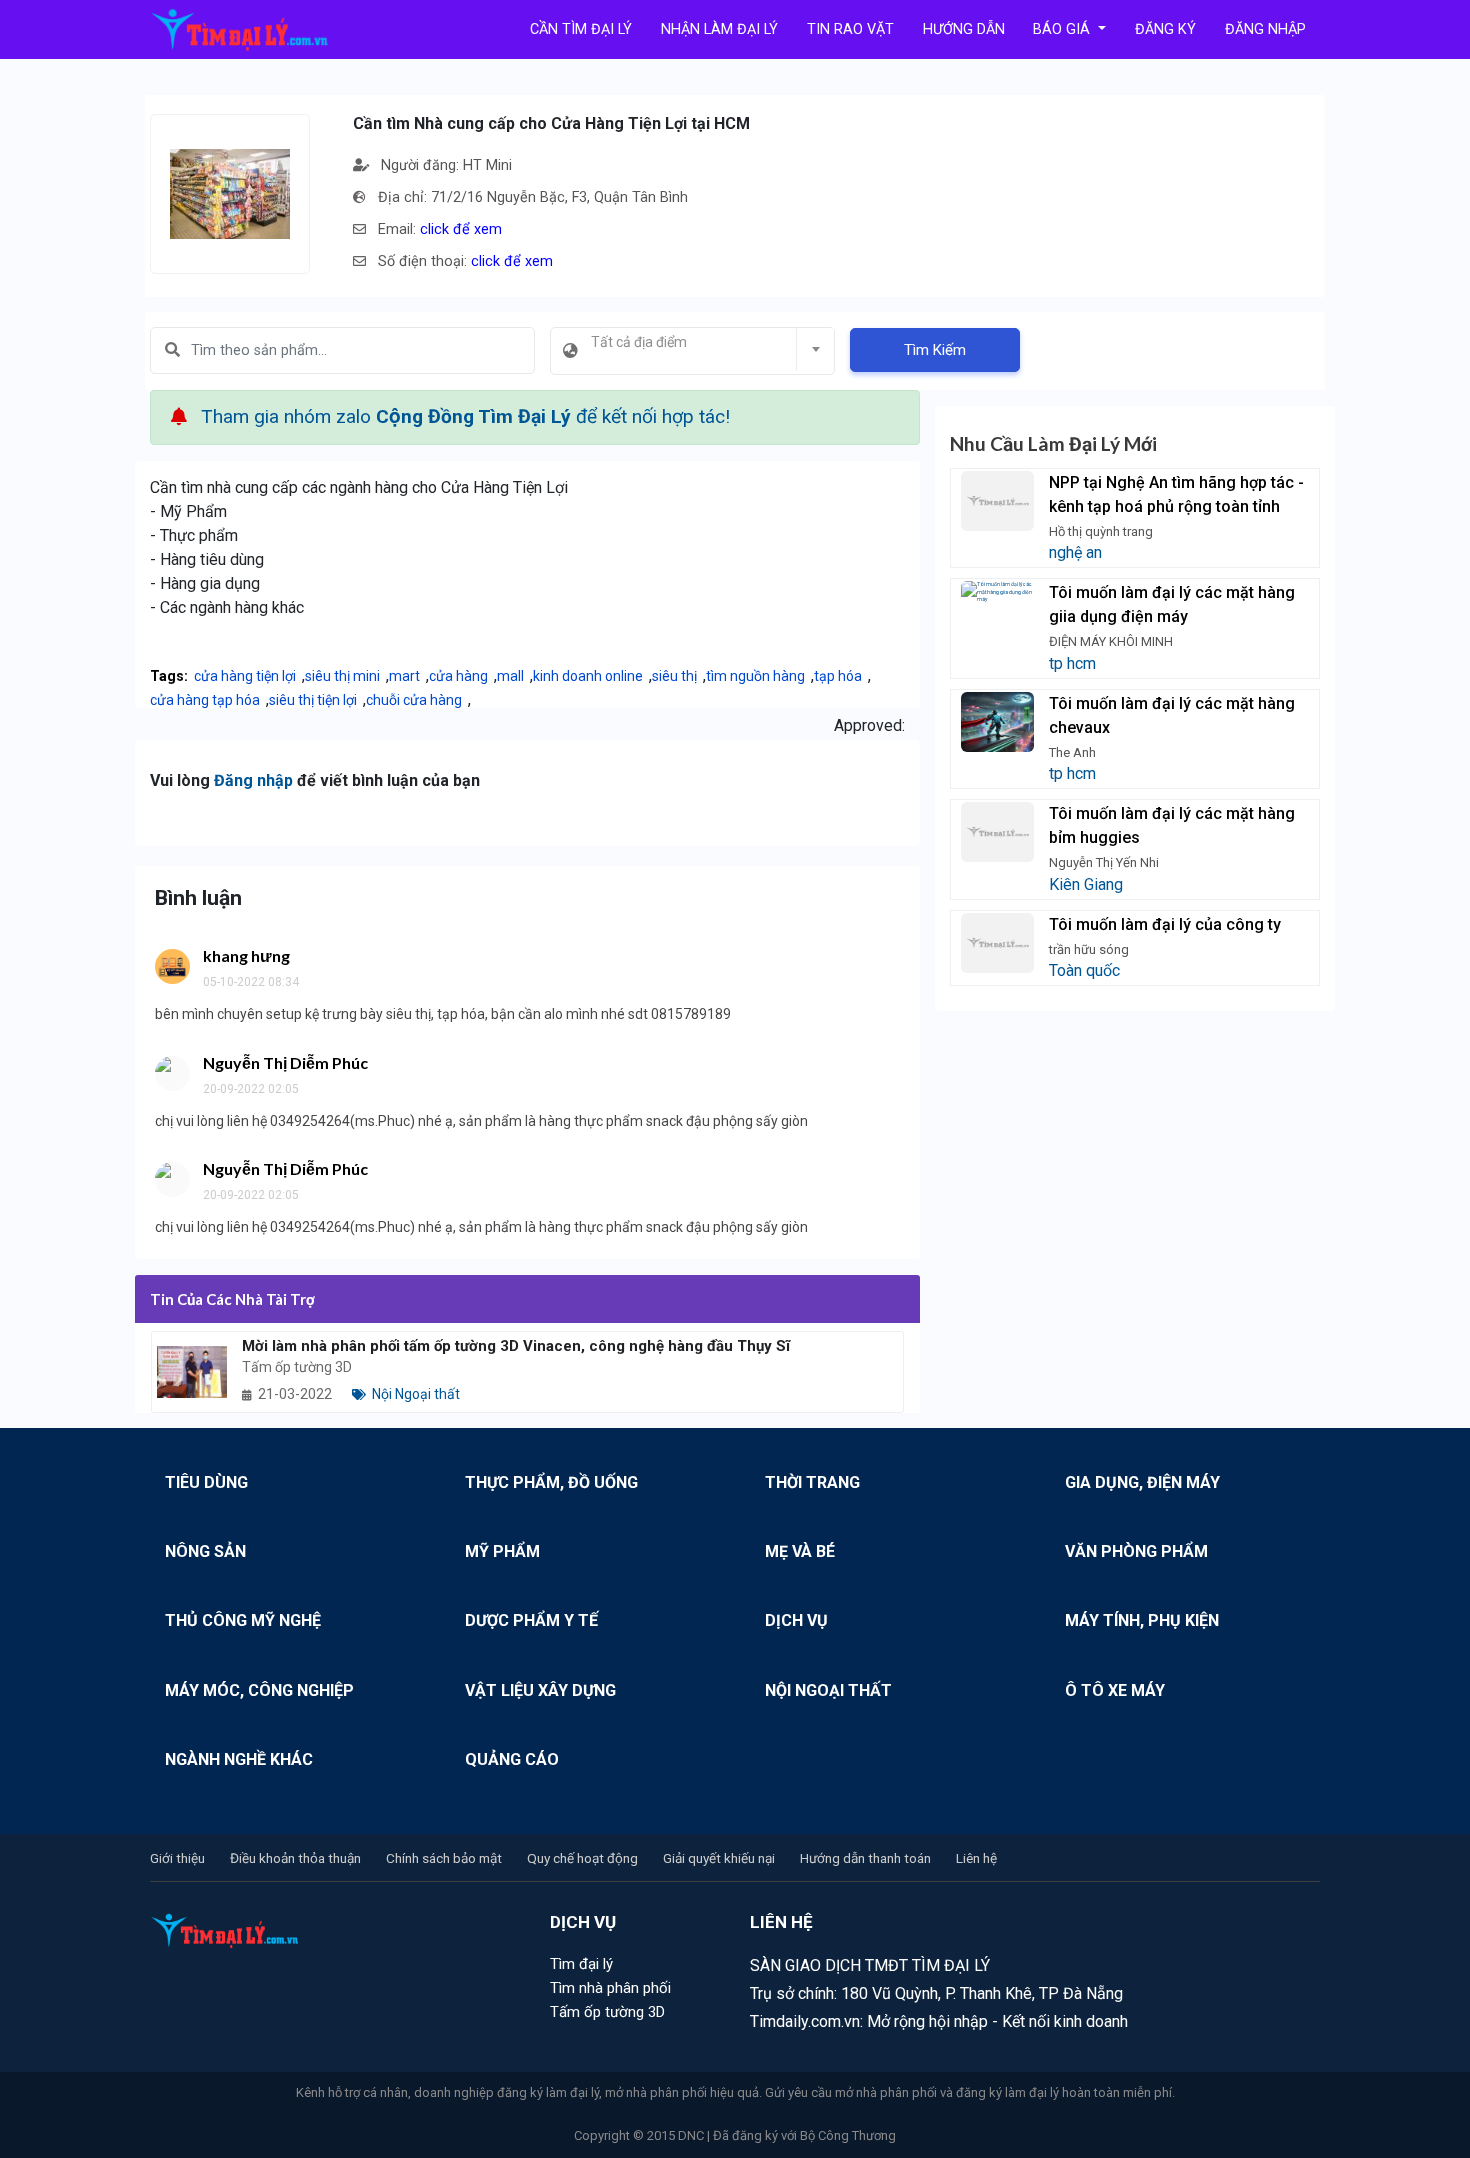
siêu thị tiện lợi (313, 700)
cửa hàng (458, 676)
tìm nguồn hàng (755, 676)
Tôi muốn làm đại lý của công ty (1165, 924)
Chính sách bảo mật (444, 1858)
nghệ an (1075, 552)
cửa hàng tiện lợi (245, 676)
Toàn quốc (1084, 970)
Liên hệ (976, 1858)
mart (404, 676)
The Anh (1072, 752)
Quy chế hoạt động (582, 1858)
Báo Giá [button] (1063, 29)
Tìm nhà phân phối (610, 1988)
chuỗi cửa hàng (414, 700)
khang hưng (246, 955)
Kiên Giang (1086, 884)
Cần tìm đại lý (581, 29)
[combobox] (692, 351)
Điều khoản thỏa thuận (295, 1858)
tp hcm (1072, 663)
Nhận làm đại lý (719, 29)
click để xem (461, 229)
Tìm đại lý (581, 1964)
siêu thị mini (342, 676)
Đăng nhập (253, 780)
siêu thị (674, 676)
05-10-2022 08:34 (251, 982)
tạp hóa (838, 676)
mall (510, 676)
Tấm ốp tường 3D (607, 2012)
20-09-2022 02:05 (251, 1089)
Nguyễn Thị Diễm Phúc (285, 1062)
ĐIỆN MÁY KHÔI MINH (1111, 641)
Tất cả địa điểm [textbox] (639, 342)
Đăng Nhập (1265, 29)
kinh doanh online (588, 676)
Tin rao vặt (850, 29)
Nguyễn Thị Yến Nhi (1104, 862)
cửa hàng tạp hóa (205, 700)
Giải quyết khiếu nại (719, 1858)
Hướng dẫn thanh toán (865, 1858)
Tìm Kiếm (935, 350)
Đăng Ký (1165, 29)
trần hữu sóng (1089, 949)
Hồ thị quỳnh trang (1101, 531)
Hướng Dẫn (964, 29)
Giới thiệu (177, 1858)
